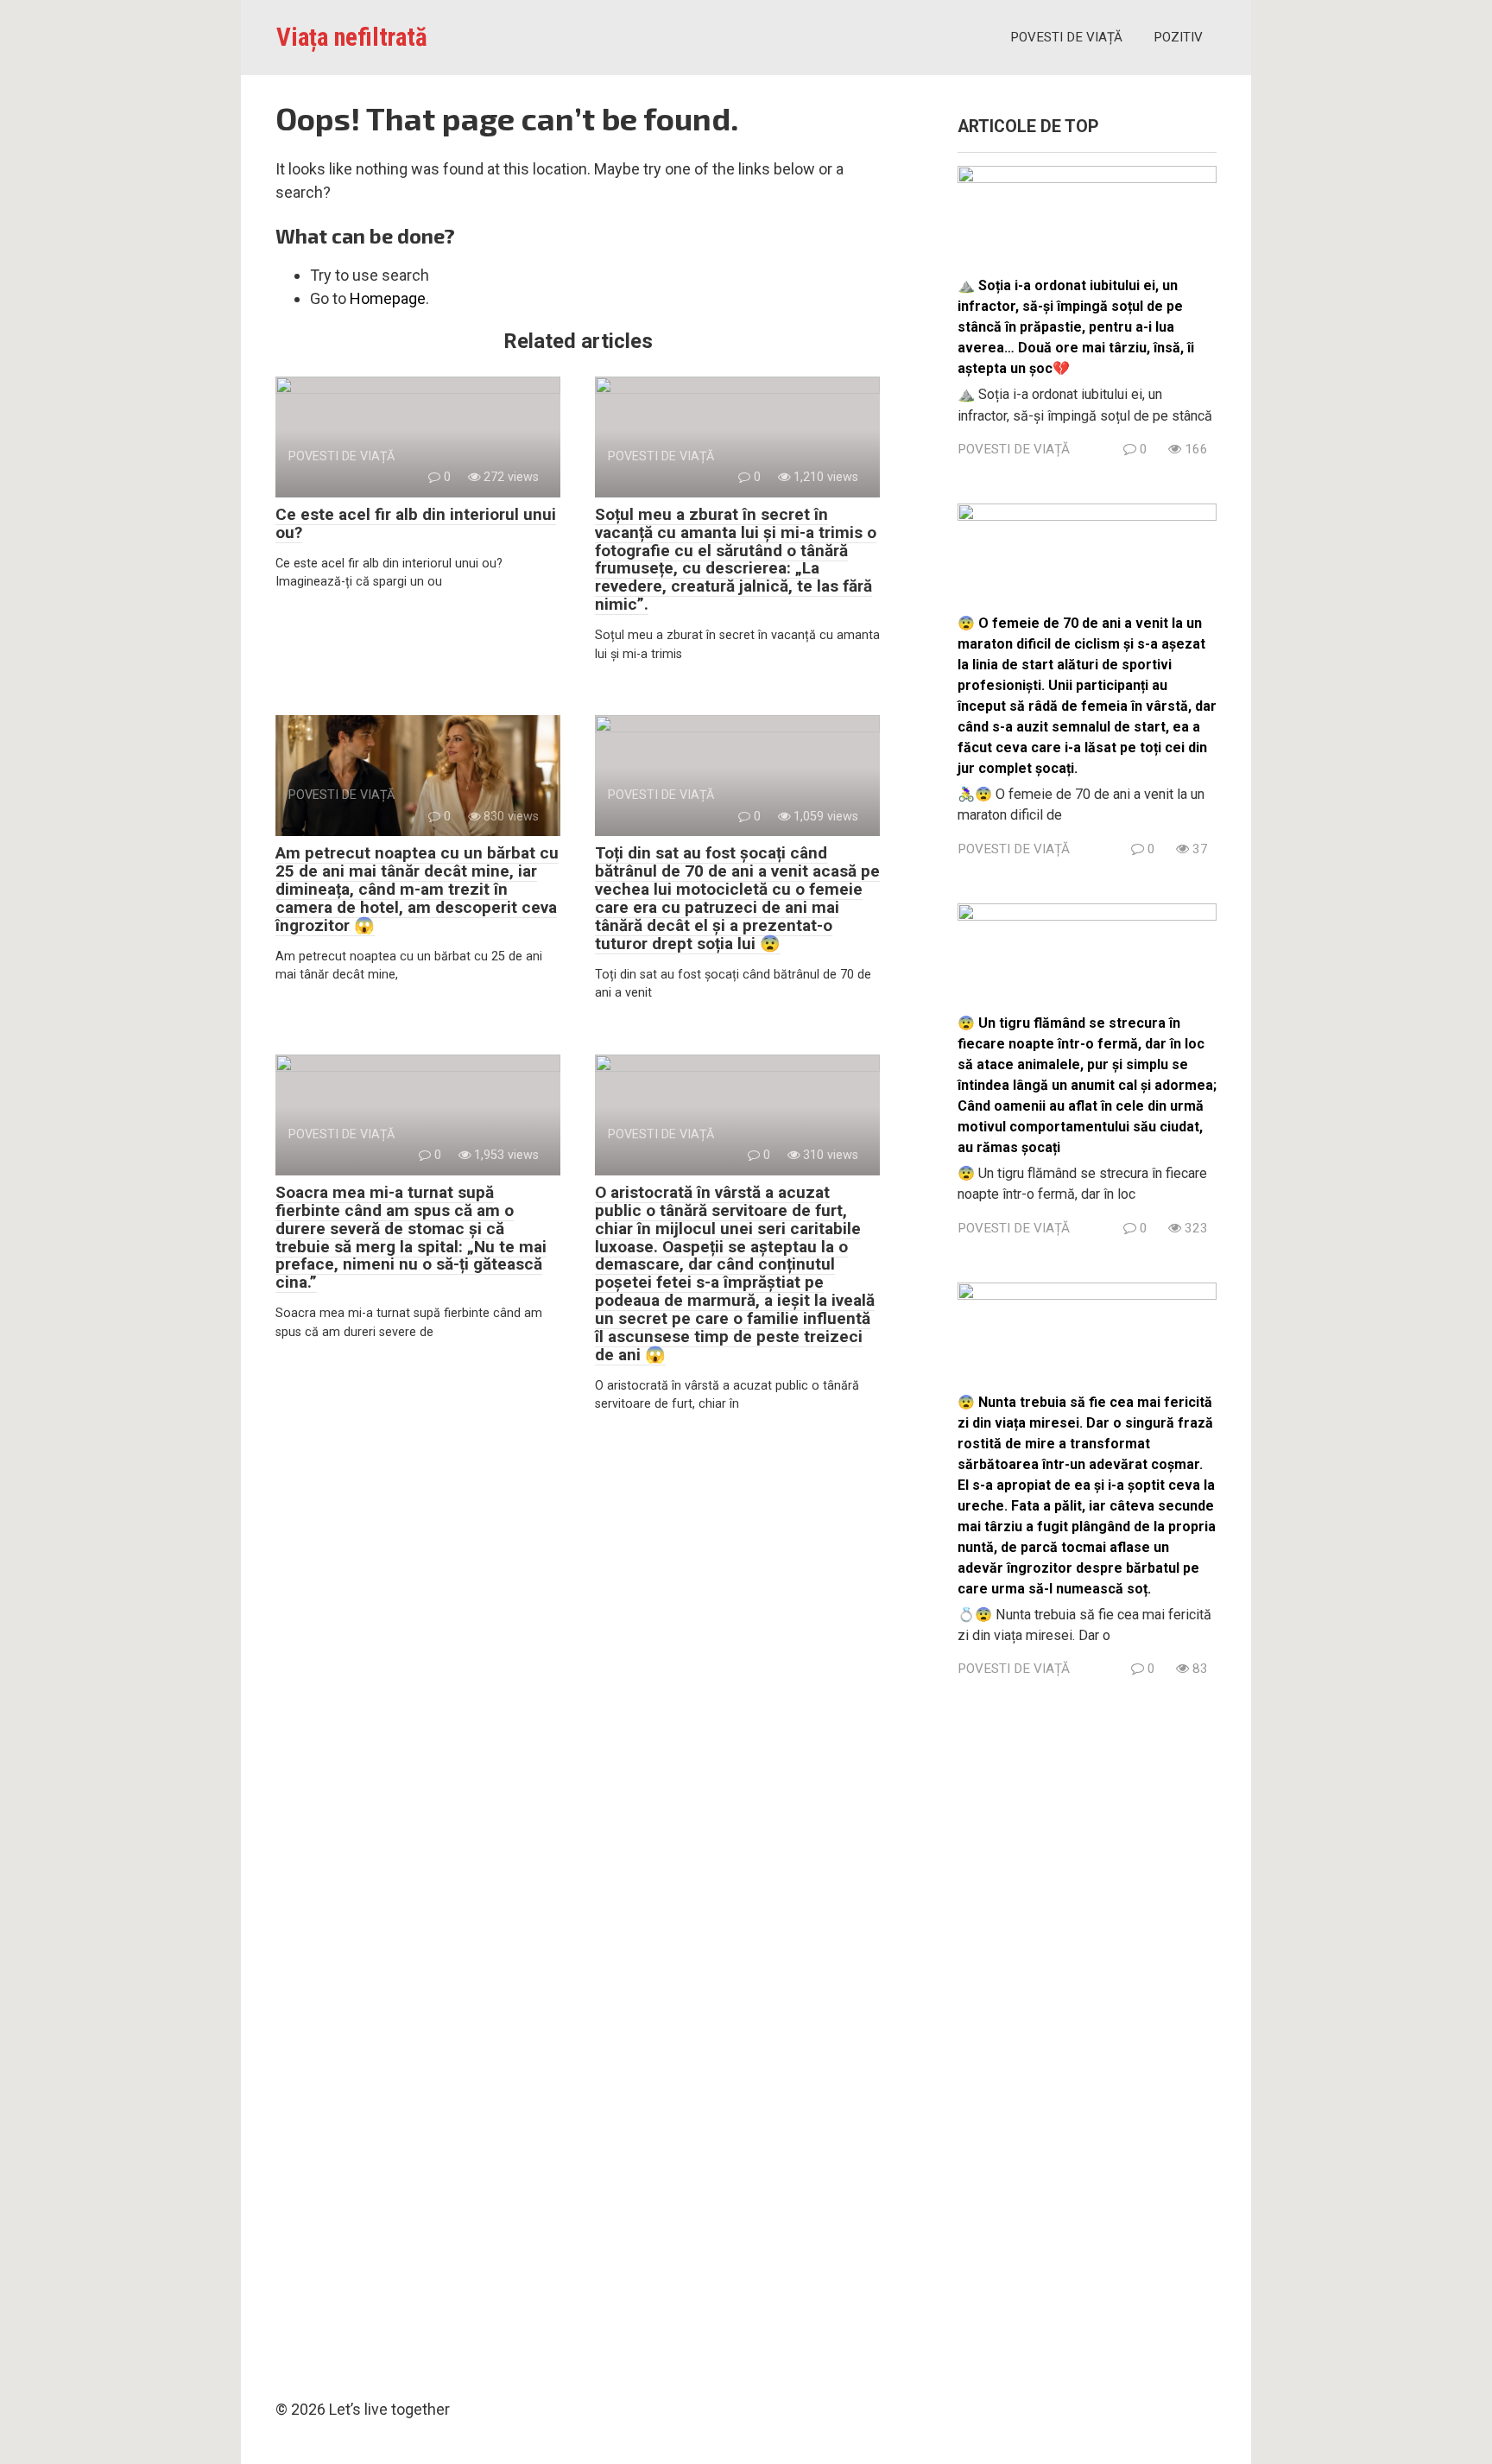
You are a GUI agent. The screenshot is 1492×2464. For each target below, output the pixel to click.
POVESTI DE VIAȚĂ (1066, 37)
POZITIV (1178, 37)
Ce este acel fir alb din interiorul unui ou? (416, 523)
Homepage (388, 298)
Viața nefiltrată (352, 37)
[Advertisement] (1087, 2033)
